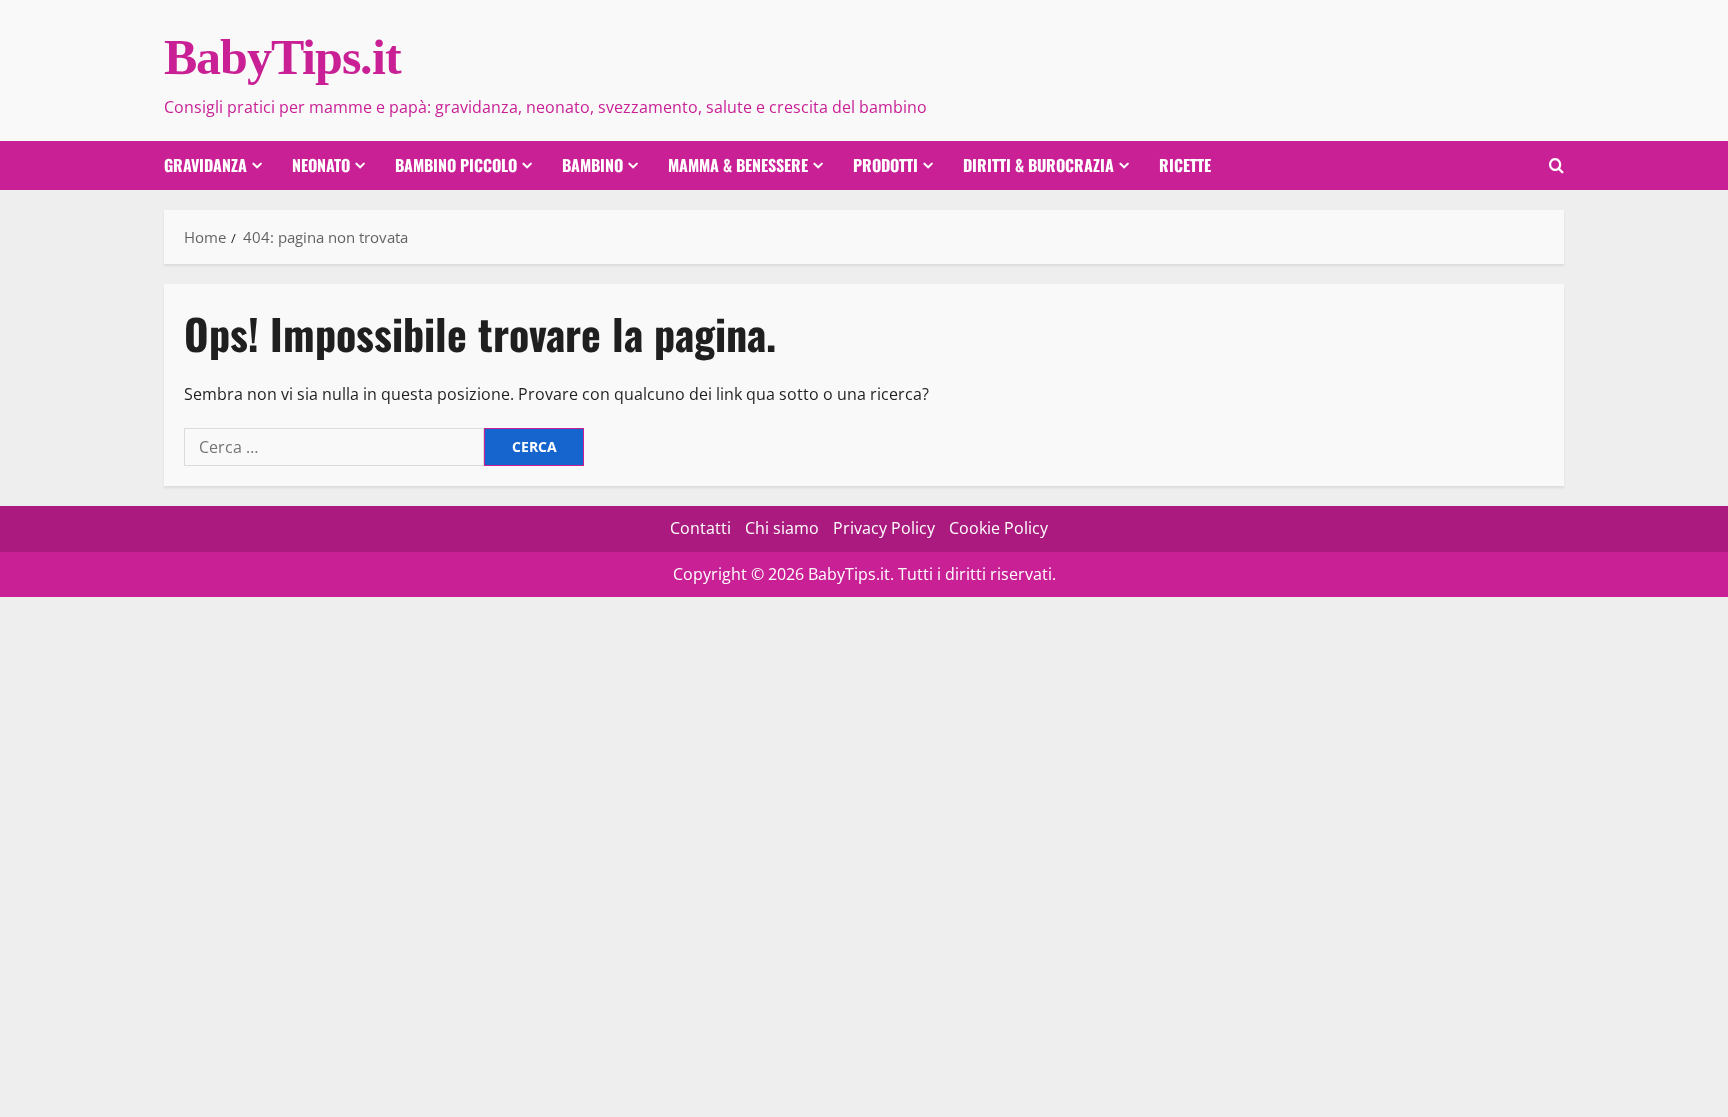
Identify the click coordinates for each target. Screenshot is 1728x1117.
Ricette (1185, 165)
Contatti (700, 528)
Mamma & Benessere (738, 165)
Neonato (321, 165)
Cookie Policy (998, 528)
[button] (1556, 165)
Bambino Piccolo (456, 165)
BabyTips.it (282, 57)
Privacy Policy (884, 528)
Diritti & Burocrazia (1038, 165)
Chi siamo (782, 528)
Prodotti (885, 165)
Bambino (592, 165)
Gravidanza (205, 165)
